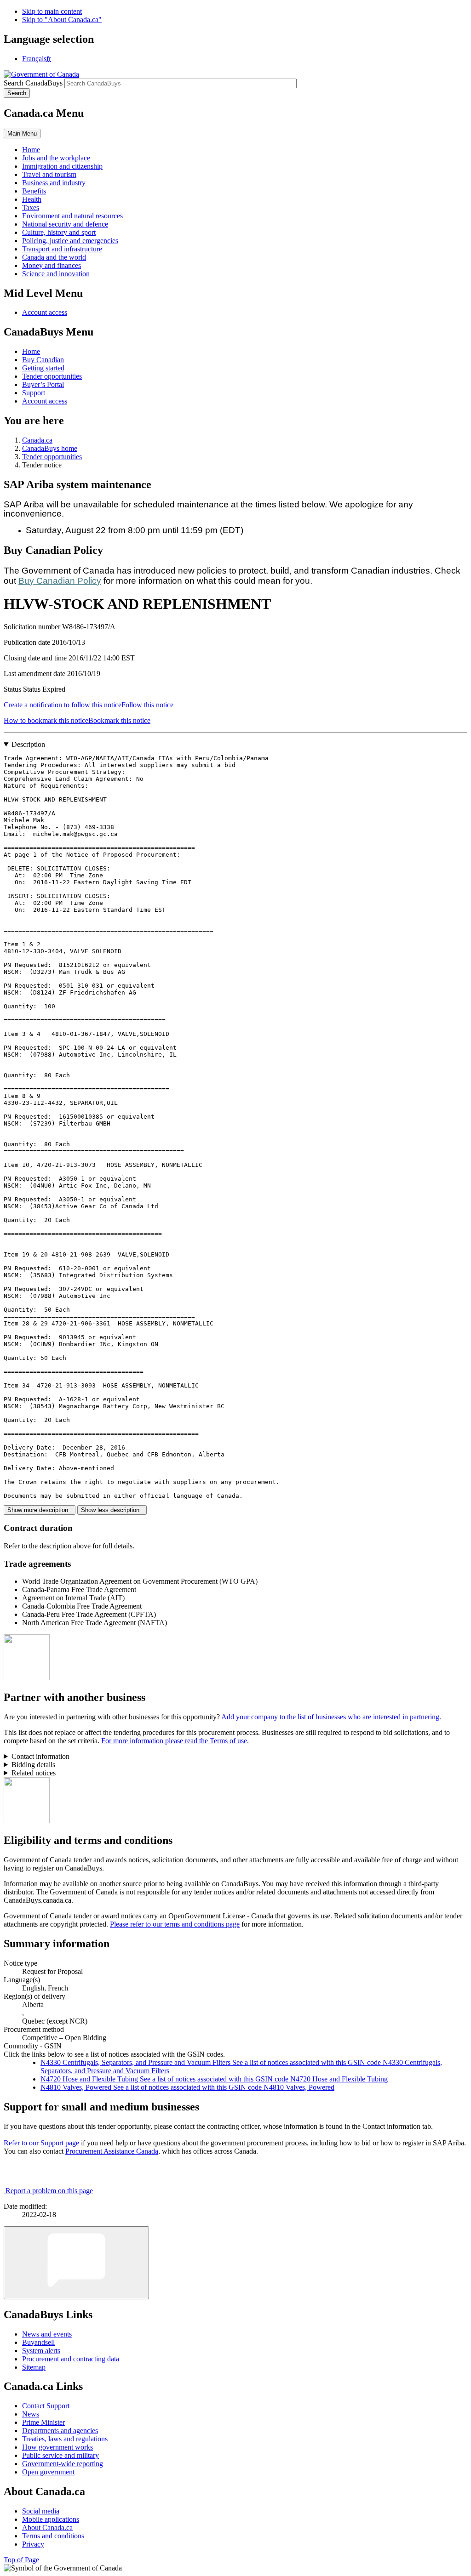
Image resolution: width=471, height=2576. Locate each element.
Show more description (40, 1510)
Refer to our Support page (41, 2143)
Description (28, 744)
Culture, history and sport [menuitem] (59, 232)
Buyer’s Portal (43, 384)
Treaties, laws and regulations (65, 2439)
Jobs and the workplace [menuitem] (56, 158)
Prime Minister (43, 2422)
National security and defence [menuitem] (65, 224)
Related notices (34, 1773)
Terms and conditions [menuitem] (53, 2536)
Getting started (43, 368)
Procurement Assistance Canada (112, 2151)
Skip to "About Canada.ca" (62, 20)
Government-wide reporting (63, 2464)
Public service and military (60, 2455)
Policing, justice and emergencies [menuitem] (70, 241)
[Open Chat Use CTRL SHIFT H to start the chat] (76, 2263)
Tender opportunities (52, 376)
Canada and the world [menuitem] (54, 257)
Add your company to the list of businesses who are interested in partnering (330, 1717)
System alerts (41, 2351)
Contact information (40, 1756)
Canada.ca (37, 440)
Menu (22, 134)
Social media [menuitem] (41, 2511)
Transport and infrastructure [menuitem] (62, 249)
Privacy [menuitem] (33, 2544)
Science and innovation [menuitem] (56, 274)
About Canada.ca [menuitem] (47, 2528)
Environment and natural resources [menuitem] (72, 216)
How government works (57, 2447)
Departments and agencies (60, 2431)
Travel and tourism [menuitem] (49, 174)
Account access (45, 312)
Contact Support (46, 2406)
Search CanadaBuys (33, 83)
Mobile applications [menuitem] (51, 2519)
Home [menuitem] (31, 150)
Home (31, 351)
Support (34, 393)
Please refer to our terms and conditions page (175, 1924)
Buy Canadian (43, 360)
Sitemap (34, 2367)
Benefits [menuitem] (34, 191)
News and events (47, 2334)
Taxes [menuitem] (31, 208)
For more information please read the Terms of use (174, 1741)
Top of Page (21, 2560)
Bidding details (33, 1765)
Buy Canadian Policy (60, 581)
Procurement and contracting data (71, 2359)
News (31, 2414)
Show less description (112, 1510)
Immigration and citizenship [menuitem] (62, 166)
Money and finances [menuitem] (52, 265)
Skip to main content (52, 11)
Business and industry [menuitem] (54, 183)
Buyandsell (38, 2342)
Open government (48, 2472)
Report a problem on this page (49, 2191)
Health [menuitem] (32, 199)
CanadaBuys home (50, 448)
